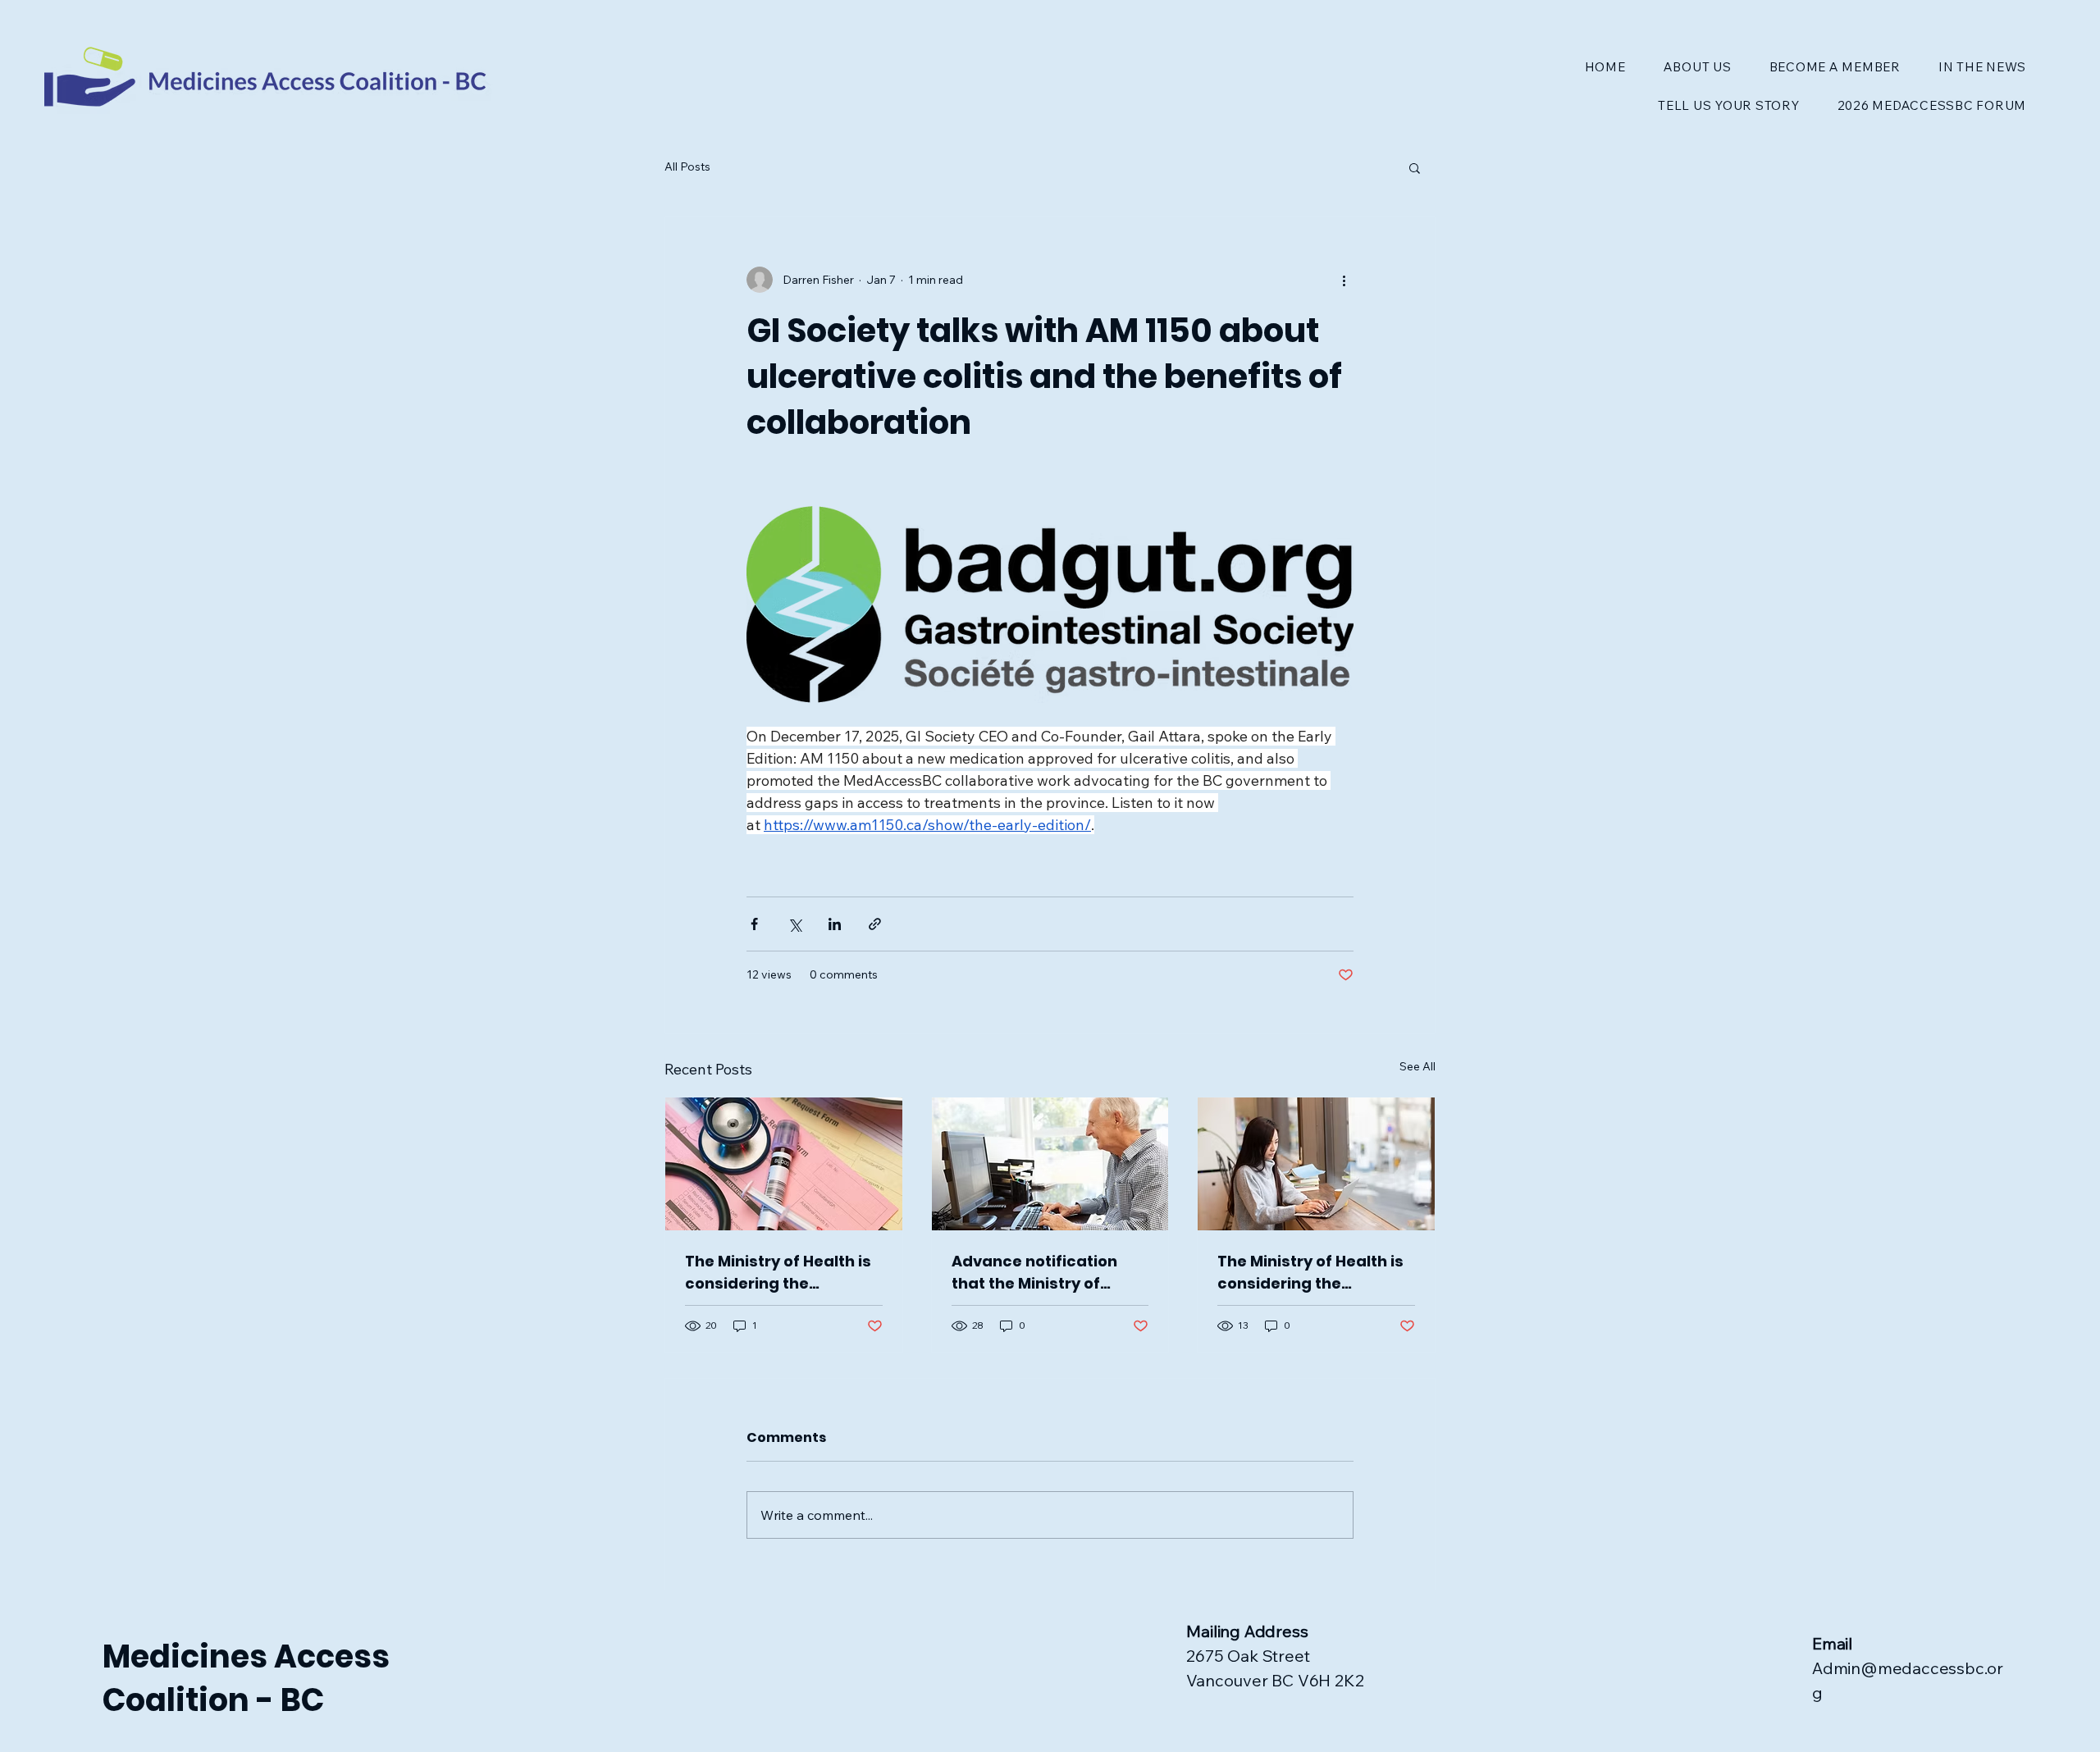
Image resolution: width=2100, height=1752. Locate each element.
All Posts (687, 167)
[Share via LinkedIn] (835, 924)
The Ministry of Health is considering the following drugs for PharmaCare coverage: (778, 1273)
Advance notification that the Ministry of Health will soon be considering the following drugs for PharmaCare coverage (1042, 1273)
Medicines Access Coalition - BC (246, 1678)
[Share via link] (875, 924)
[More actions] (1344, 280)
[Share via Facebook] (754, 924)
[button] (1415, 167)
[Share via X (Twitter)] (794, 924)
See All (1417, 1066)
